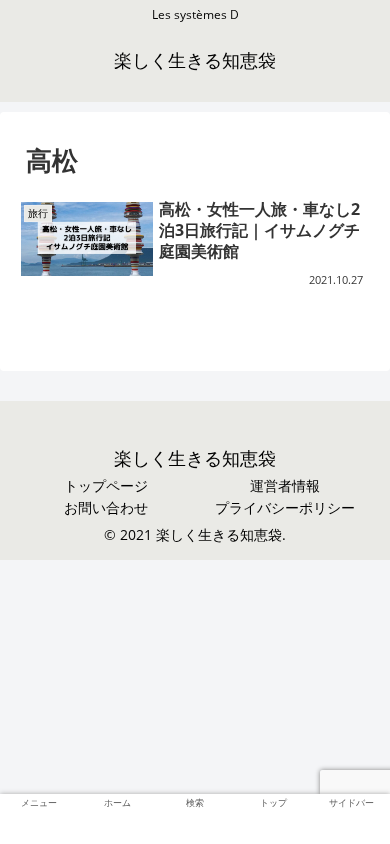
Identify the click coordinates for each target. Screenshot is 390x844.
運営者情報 (285, 486)
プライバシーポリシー (285, 508)
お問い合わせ (106, 508)
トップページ (106, 486)
